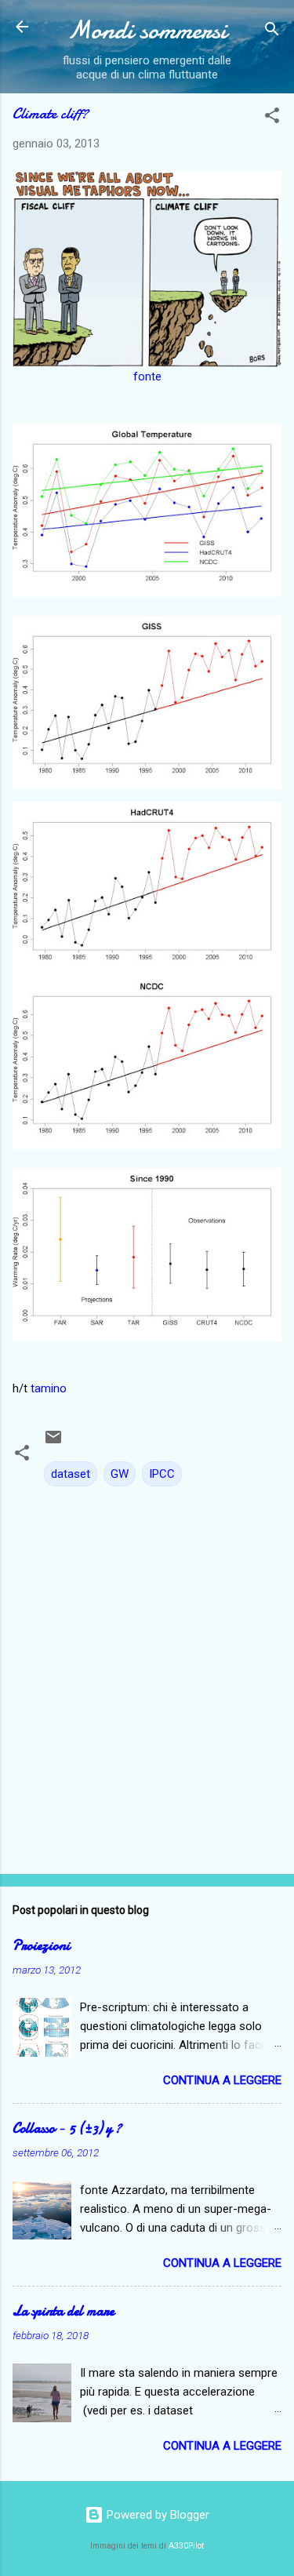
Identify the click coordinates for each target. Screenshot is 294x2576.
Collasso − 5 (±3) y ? (67, 2128)
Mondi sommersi (147, 30)
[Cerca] (272, 32)
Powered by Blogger (156, 2515)
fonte (147, 377)
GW (120, 1474)
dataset (71, 1474)
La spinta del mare (64, 2311)
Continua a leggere (222, 2080)
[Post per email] (53, 1443)
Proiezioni (41, 1946)
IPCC (162, 1474)
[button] (272, 118)
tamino (49, 1388)
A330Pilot (186, 2546)
